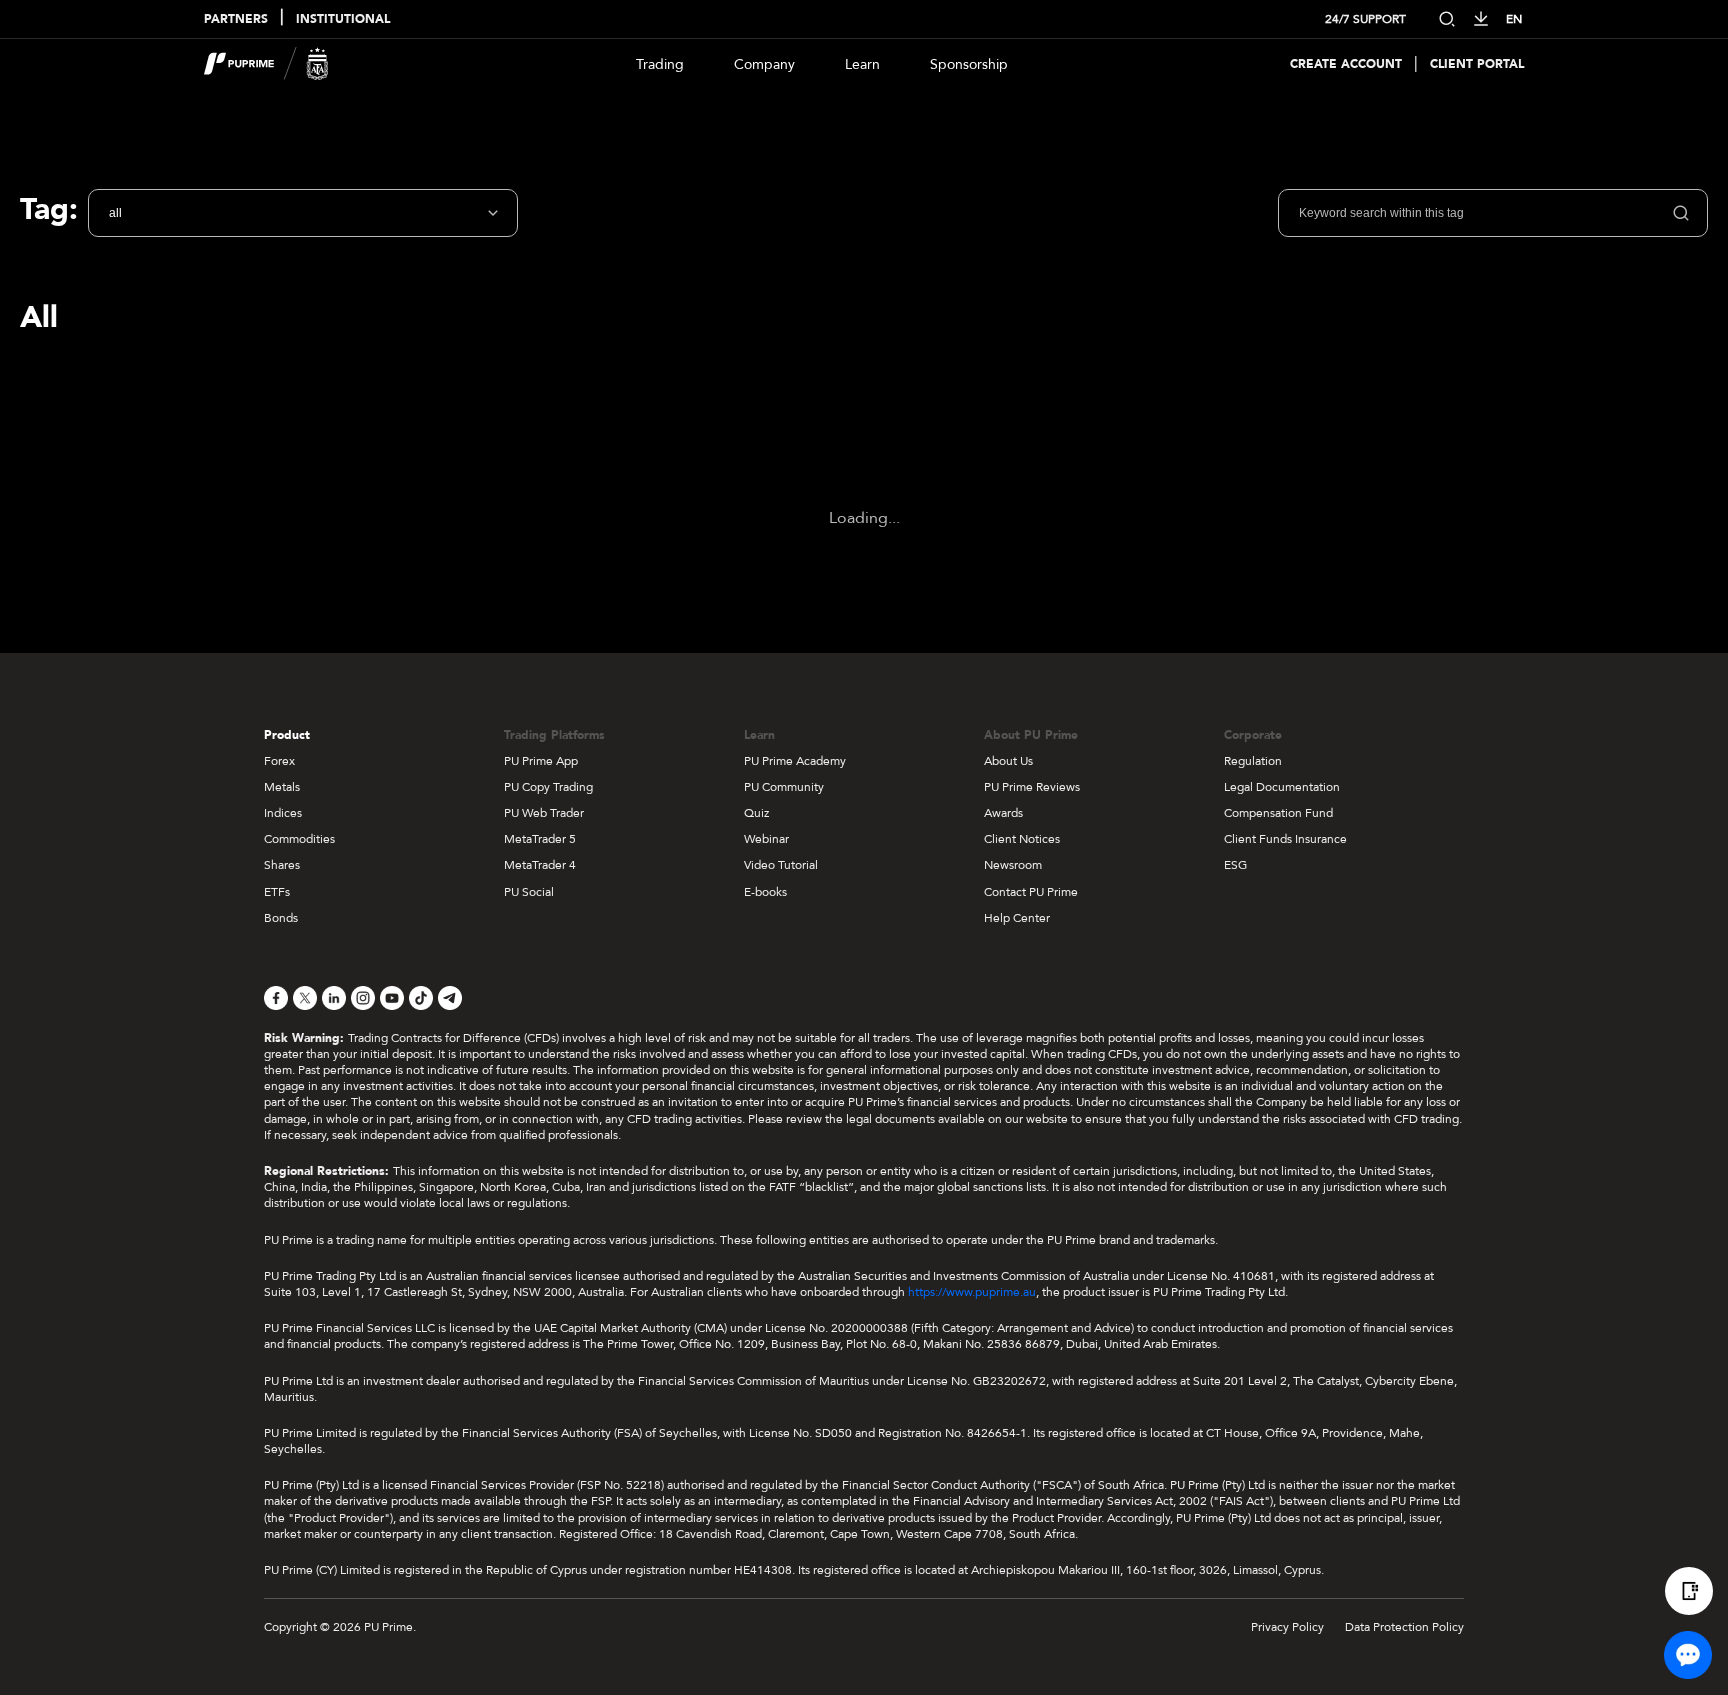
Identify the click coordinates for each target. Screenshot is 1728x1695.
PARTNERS (236, 19)
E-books (765, 892)
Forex (279, 761)
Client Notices (1022, 839)
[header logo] (266, 64)
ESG (1235, 865)
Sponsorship (969, 64)
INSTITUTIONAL (343, 19)
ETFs (277, 892)
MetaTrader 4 (540, 865)
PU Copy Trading (548, 787)
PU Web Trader (544, 813)
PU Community (784, 787)
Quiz (756, 813)
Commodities (299, 839)
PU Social (529, 892)
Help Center (1017, 918)
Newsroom (1013, 865)
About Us (1008, 761)
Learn (862, 64)
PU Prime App (541, 761)
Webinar (766, 839)
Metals (282, 787)
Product (287, 735)
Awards (1003, 813)
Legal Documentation (1282, 787)
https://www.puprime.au (972, 1292)
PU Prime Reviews (1032, 787)
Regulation (1253, 761)
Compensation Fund (1278, 813)
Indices (283, 813)
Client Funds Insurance (1285, 839)
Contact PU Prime (1031, 892)
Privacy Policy (1287, 1627)
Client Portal (1477, 64)
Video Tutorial (781, 865)
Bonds (281, 918)
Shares (282, 865)
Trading (660, 64)
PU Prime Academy (795, 761)
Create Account (1346, 64)
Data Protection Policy (1404, 1627)
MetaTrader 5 (540, 839)
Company (764, 64)
